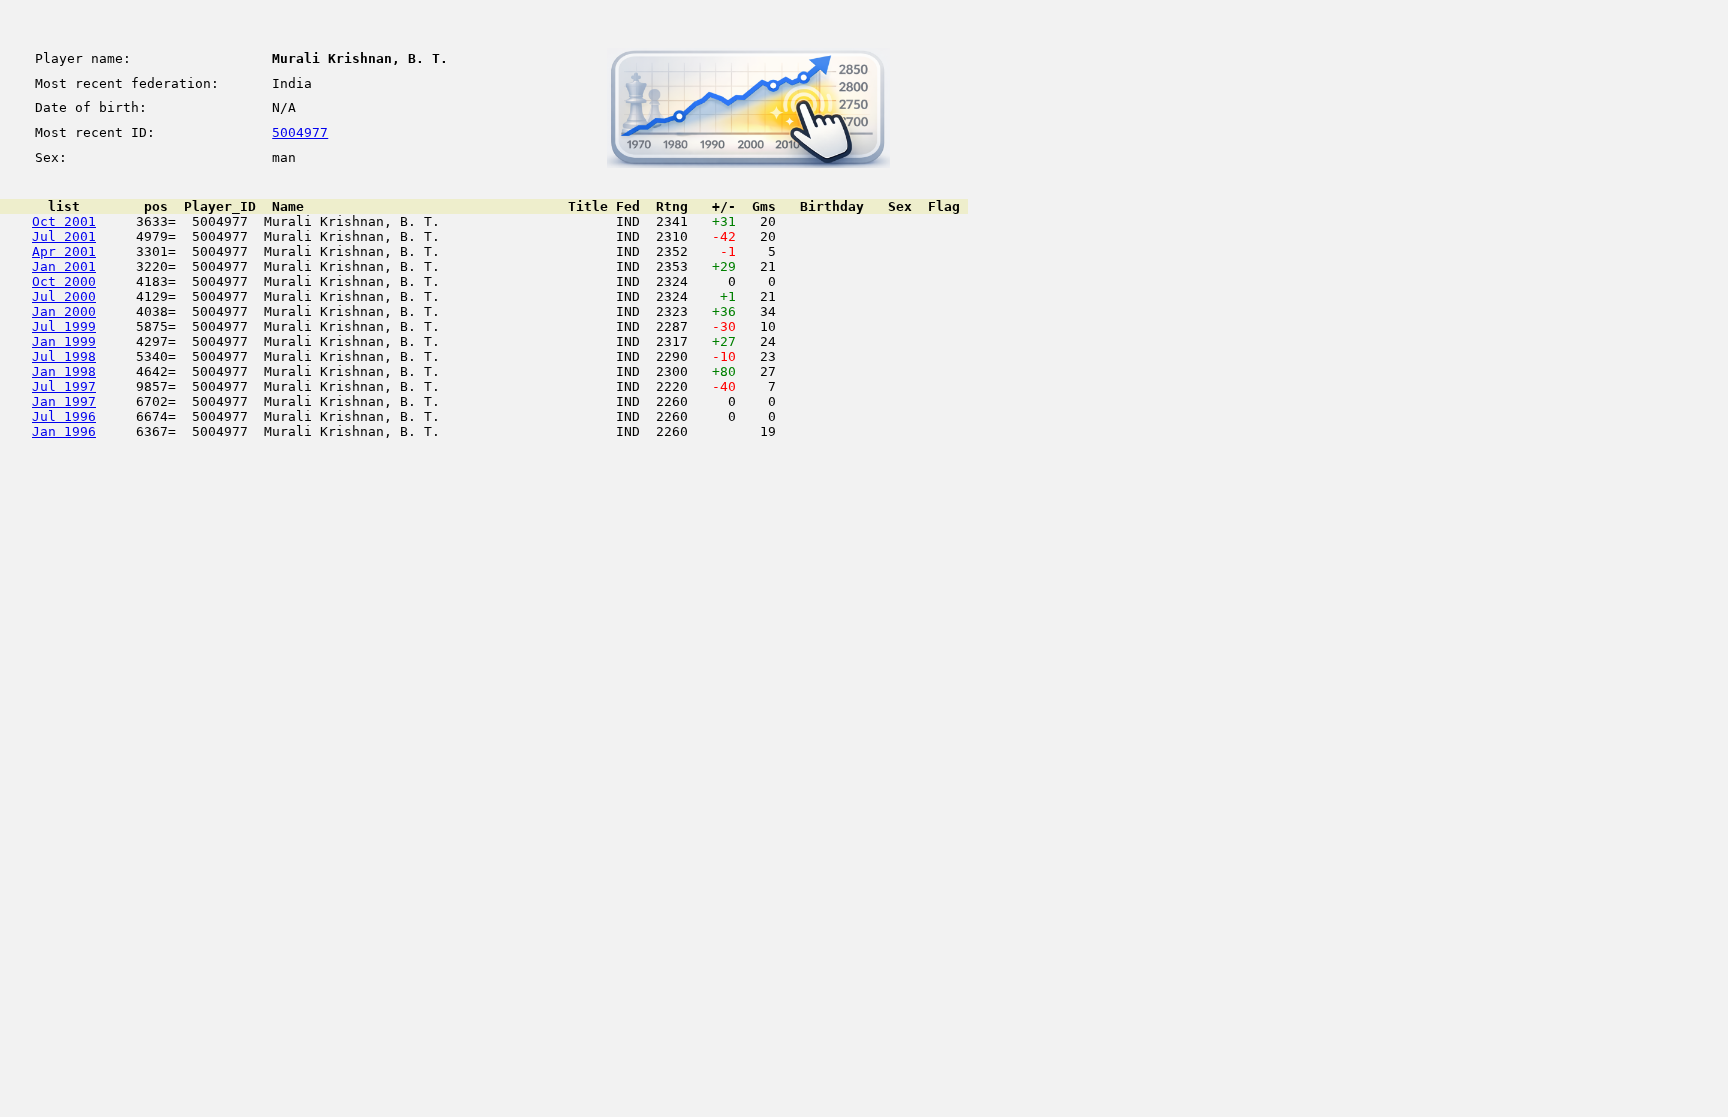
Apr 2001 (64, 251)
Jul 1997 (64, 386)
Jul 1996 (64, 416)
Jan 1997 (64, 401)
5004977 (300, 132)
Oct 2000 (64, 281)
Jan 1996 (64, 431)
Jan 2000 (64, 311)
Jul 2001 (64, 236)
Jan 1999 (64, 341)
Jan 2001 (64, 266)
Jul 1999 (64, 326)
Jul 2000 (64, 296)
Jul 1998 (64, 356)
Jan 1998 (64, 371)
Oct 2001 (64, 221)
